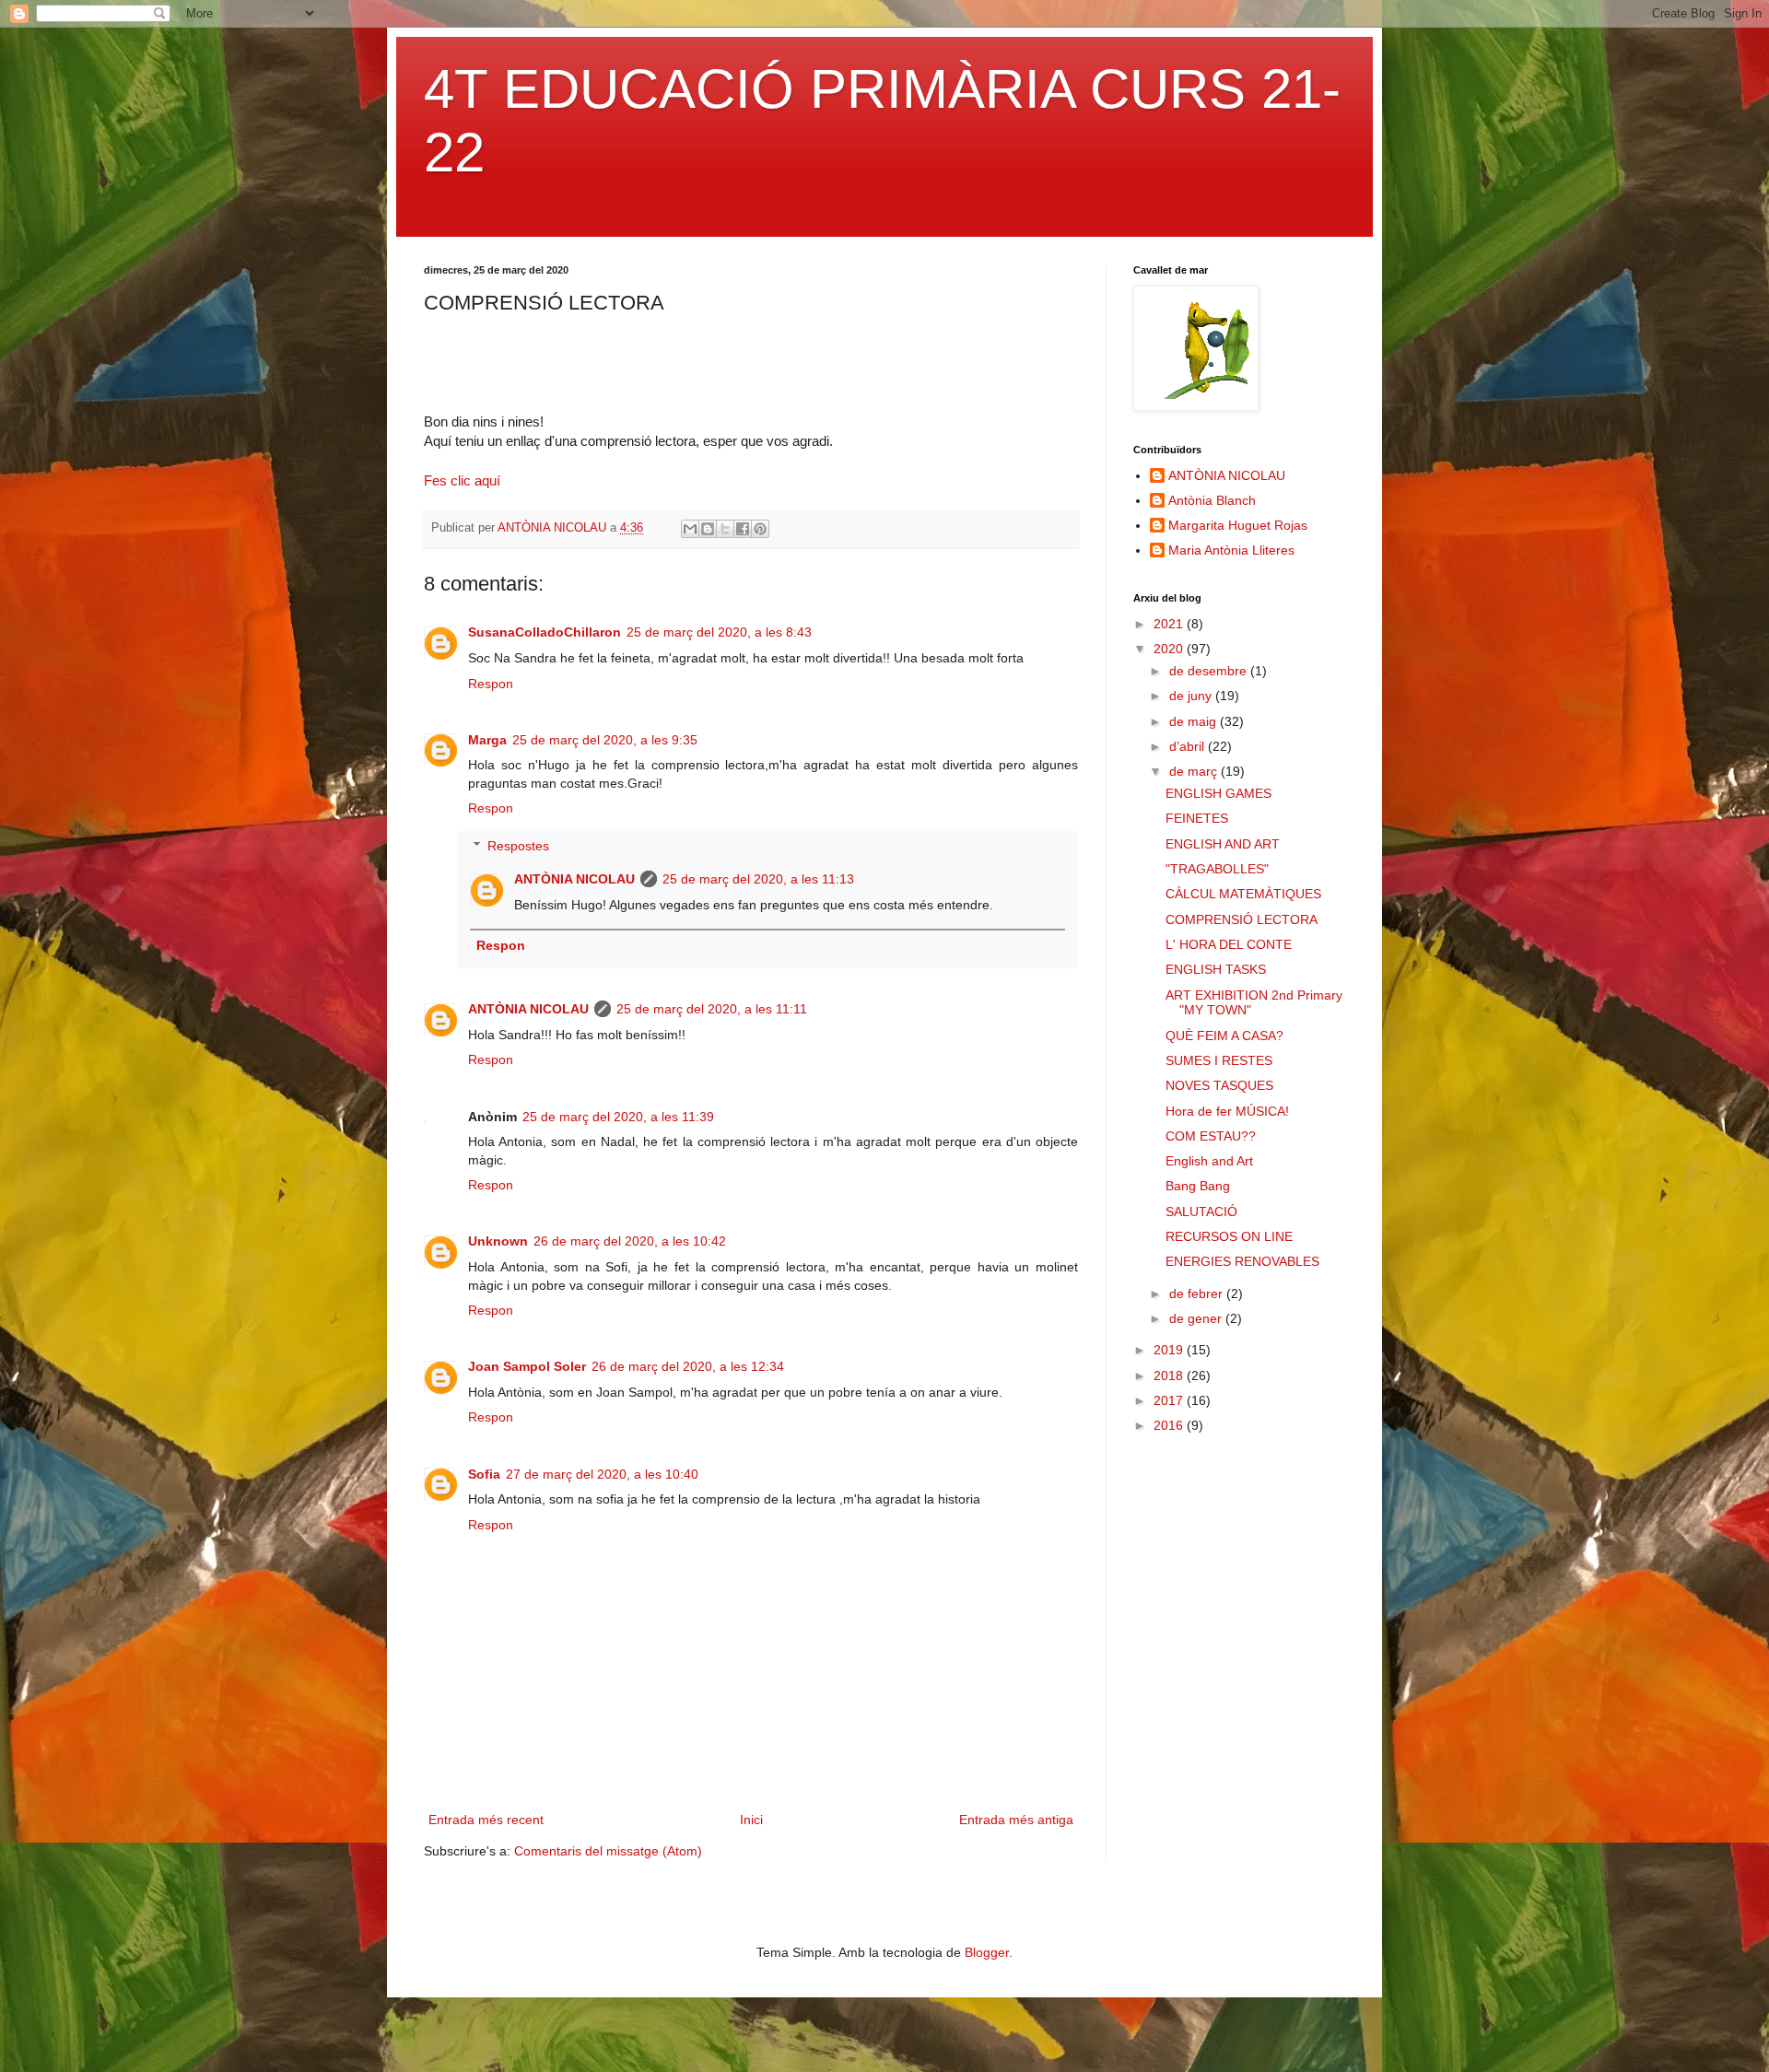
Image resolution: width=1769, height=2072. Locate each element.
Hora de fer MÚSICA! (1227, 1111)
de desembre (1210, 671)
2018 (1170, 1375)
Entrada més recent (486, 1820)
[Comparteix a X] (725, 529)
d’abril (1189, 746)
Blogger (987, 1952)
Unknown (498, 1241)
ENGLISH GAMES (1218, 793)
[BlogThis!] (708, 529)
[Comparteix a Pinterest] (760, 529)
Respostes (518, 846)
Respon (491, 684)
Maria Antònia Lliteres (1231, 550)
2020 (1170, 649)
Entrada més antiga (1016, 1820)
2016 (1170, 1425)
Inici (751, 1820)
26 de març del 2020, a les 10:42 (630, 1241)
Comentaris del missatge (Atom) (608, 1851)
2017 (1170, 1400)
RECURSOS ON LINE (1229, 1236)
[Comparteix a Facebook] (743, 529)
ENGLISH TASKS (1216, 969)
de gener (1197, 1318)
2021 (1170, 624)
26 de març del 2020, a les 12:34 (688, 1366)
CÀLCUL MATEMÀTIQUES (1243, 894)
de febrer (1198, 1294)
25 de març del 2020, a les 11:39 (618, 1117)
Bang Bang (1198, 1186)
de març (1195, 771)
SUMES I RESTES (1219, 1060)
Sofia (484, 1474)
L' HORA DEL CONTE (1229, 944)
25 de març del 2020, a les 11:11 (712, 1009)
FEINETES (1197, 818)
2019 (1170, 1350)
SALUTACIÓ (1201, 1212)
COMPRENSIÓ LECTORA (1242, 919)
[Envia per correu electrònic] (690, 529)
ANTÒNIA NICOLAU (574, 879)
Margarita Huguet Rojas (1238, 525)
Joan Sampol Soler (527, 1366)
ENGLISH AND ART (1223, 844)
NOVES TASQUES (1219, 1085)
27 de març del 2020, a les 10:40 (602, 1474)
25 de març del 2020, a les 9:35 (605, 740)
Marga (487, 740)
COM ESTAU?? (1211, 1136)
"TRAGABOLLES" (1217, 869)
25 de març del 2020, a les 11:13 (758, 879)
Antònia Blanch (1212, 500)
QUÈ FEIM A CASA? (1224, 1036)
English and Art (1209, 1161)
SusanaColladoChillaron (545, 632)
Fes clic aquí (462, 480)
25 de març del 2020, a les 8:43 (719, 632)
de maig (1195, 721)
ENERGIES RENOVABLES (1242, 1261)
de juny (1192, 696)
